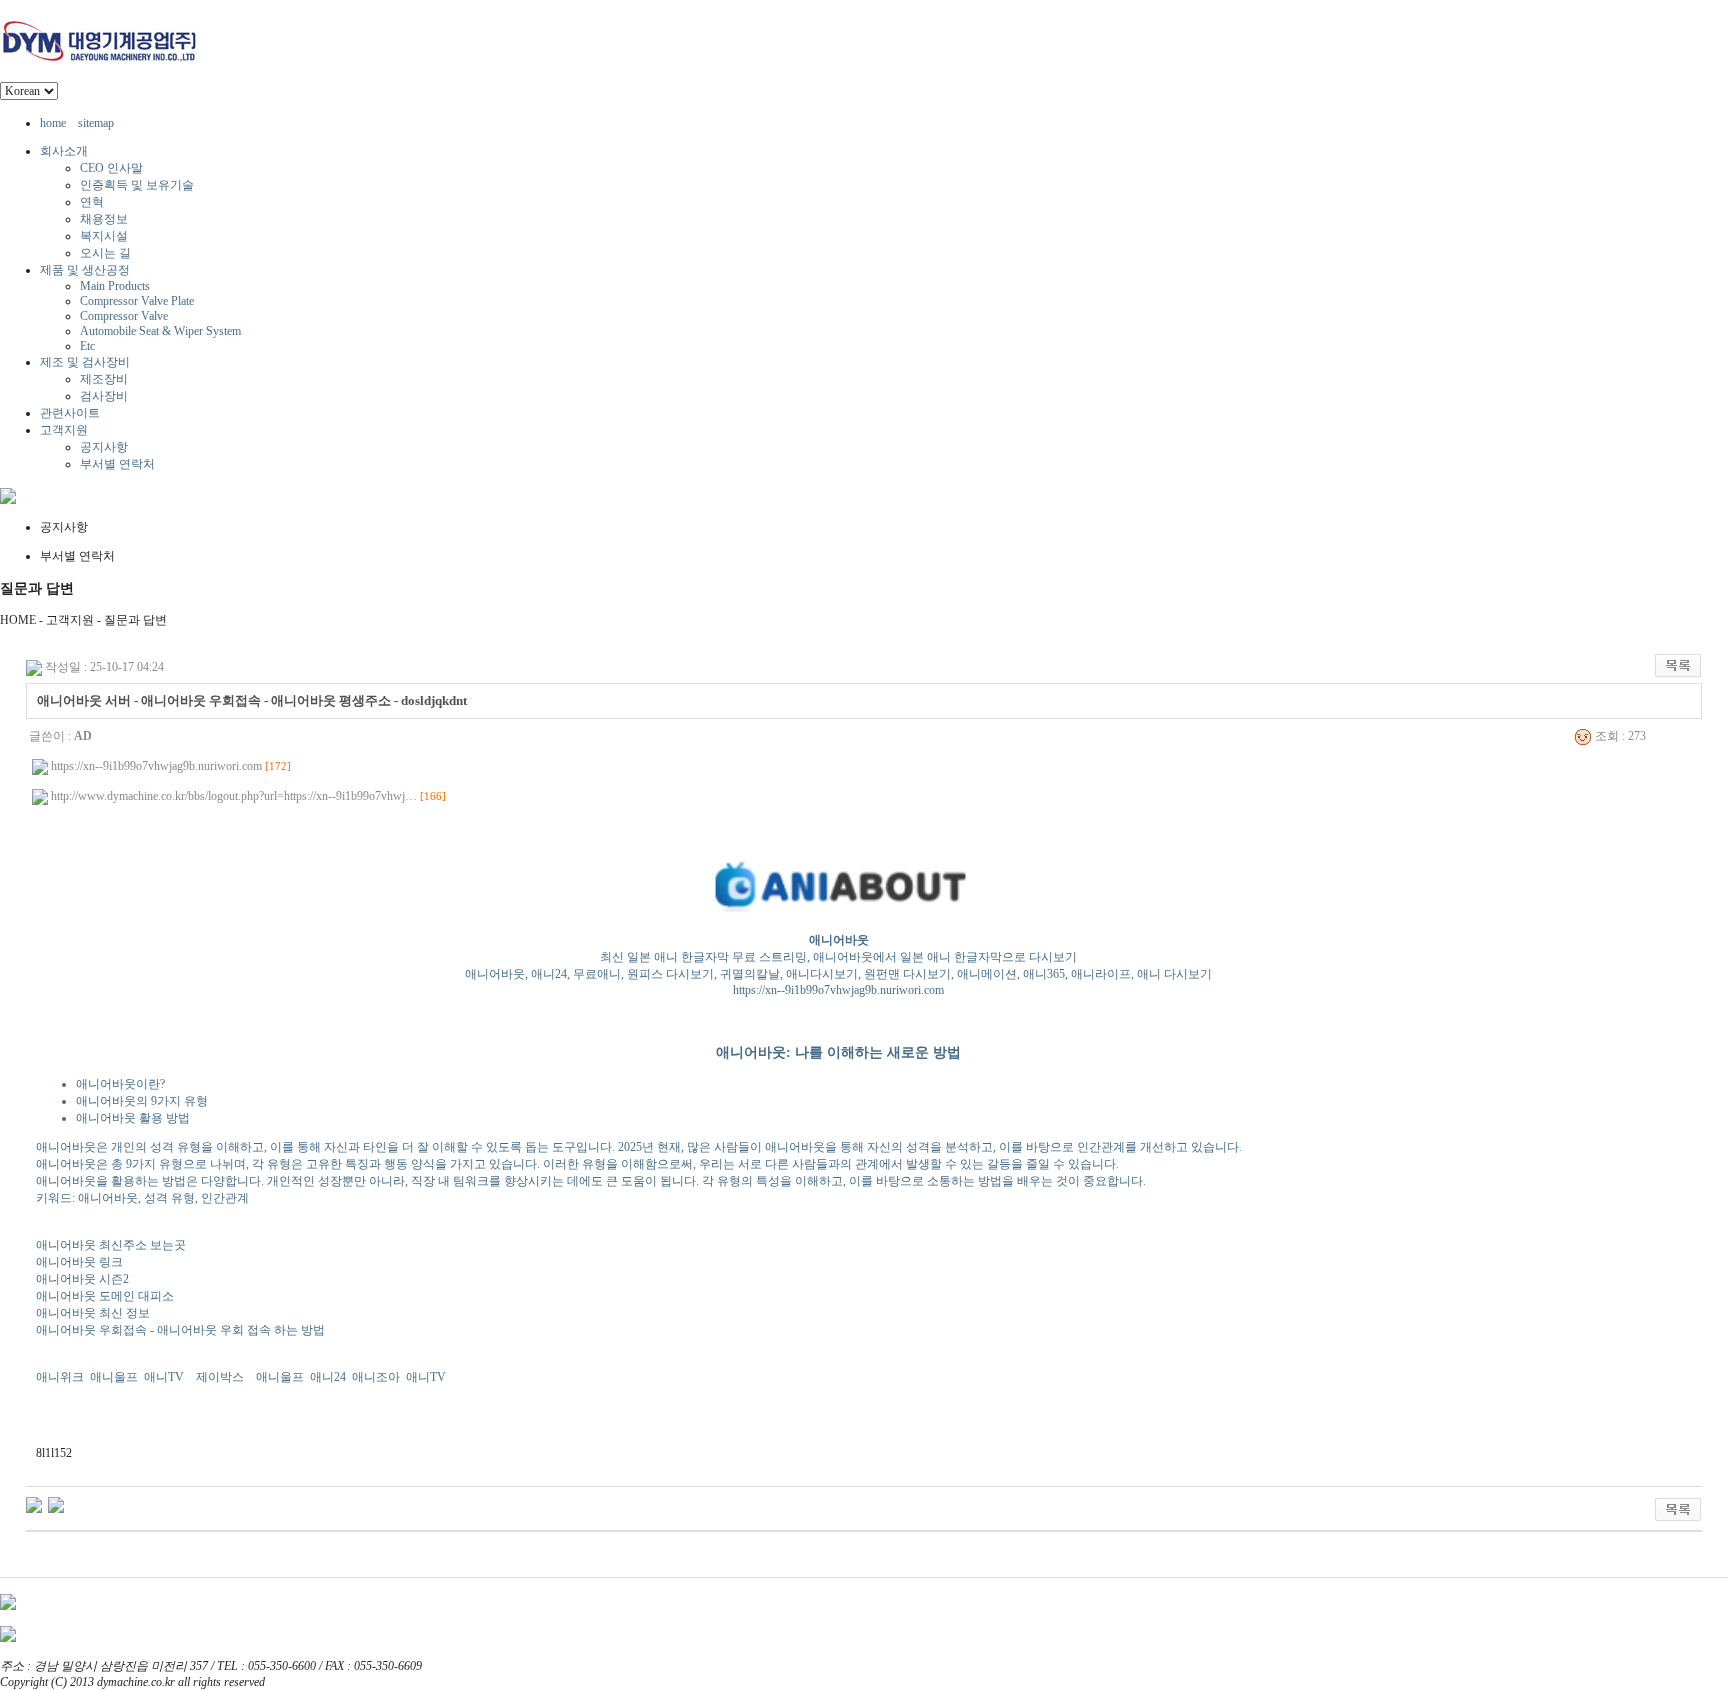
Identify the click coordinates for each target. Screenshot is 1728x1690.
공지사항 (104, 447)
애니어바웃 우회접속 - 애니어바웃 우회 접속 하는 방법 (180, 1330)
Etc (87, 346)
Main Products (115, 286)
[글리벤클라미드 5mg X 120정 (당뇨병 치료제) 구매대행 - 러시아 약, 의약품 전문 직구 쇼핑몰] (56, 1504)
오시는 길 (105, 253)
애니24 (328, 1377)
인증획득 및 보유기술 (137, 185)
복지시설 (104, 236)
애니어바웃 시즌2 (82, 1279)
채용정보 (104, 219)
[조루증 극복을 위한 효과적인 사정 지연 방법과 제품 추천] (34, 1504)
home (53, 123)
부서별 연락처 (117, 464)
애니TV (164, 1377)
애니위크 (60, 1377)
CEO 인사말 (111, 168)
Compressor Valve (124, 316)
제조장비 (104, 379)
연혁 (92, 202)
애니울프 (114, 1377)
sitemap (96, 123)
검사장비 (104, 396)
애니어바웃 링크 (79, 1262)
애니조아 (376, 1377)
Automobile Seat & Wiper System (160, 331)
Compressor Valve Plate (137, 301)
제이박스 (220, 1377)
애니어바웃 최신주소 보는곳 (111, 1245)
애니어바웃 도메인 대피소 (105, 1296)
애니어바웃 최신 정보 (93, 1313)
